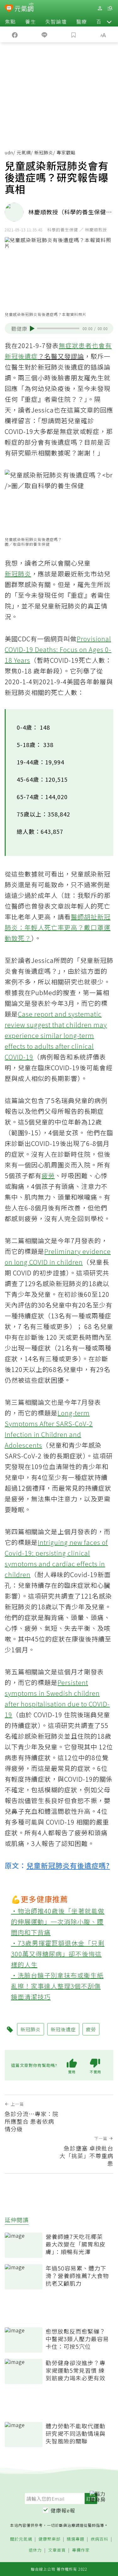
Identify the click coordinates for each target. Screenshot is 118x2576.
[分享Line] (44, 34)
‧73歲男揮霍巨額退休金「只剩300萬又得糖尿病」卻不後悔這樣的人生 (58, 1954)
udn (9, 152)
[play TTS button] (32, 329)
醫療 (81, 21)
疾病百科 (99, 2539)
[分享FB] (15, 34)
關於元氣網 (21, 2539)
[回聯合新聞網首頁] (9, 9)
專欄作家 (81, 2550)
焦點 (10, 21)
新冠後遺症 (21, 356)
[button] (109, 21)
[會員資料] (100, 8)
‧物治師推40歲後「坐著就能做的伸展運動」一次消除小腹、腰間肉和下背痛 (58, 1922)
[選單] (110, 8)
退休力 (35, 2550)
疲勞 (48, 1175)
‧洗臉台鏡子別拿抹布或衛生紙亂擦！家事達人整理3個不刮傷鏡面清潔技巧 (57, 1986)
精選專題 (76, 2539)
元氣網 (24, 152)
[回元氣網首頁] (24, 8)
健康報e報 (63, 2510)
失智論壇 (56, 21)
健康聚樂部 (49, 2539)
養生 (31, 21)
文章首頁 (57, 2550)
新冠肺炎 (44, 152)
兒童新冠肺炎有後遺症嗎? (68, 1865)
